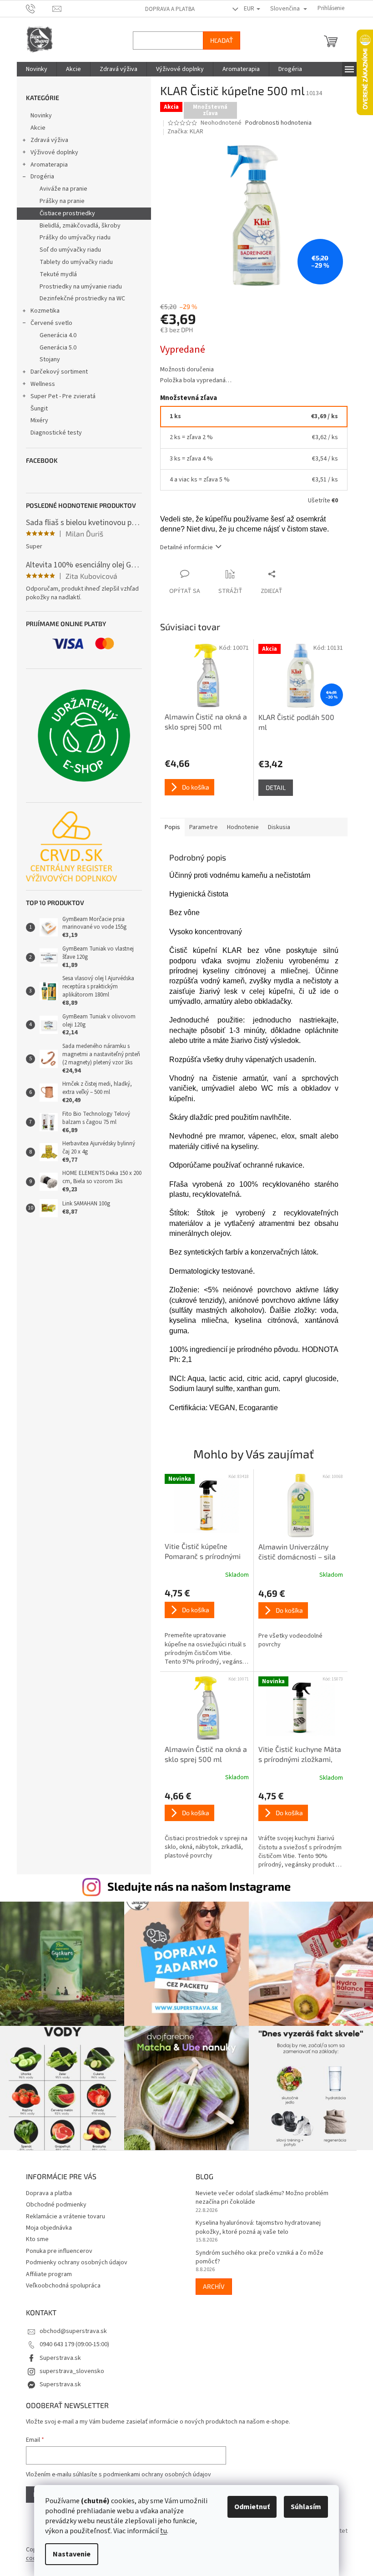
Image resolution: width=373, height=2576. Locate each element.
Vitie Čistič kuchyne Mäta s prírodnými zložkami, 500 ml (296, 1755)
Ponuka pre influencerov (55, 2247)
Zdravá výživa (46, 140)
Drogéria (39, 177)
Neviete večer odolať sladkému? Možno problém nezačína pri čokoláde (259, 2193)
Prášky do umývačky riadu (71, 238)
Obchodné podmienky (53, 2200)
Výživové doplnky (51, 152)
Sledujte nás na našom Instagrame (196, 1886)
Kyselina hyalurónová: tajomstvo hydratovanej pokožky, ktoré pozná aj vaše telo (255, 2223)
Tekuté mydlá (55, 274)
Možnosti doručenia (183, 370)
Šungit (35, 409)
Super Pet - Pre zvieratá (59, 396)
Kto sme (34, 2235)
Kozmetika (41, 311)
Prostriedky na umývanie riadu (77, 287)
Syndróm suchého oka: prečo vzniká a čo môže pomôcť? (256, 2253)
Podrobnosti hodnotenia (275, 123)
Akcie (34, 128)
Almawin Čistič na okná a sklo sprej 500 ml (202, 1754)
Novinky (38, 116)
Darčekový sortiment (55, 372)
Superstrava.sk (57, 2353)
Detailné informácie (183, 547)
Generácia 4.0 (54, 335)
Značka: (182, 132)
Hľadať (218, 40)
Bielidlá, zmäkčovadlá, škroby (76, 226)
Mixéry (36, 420)
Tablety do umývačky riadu (73, 262)
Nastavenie (68, 2554)
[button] (203, 1627)
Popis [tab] (169, 827)
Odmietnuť (249, 2507)
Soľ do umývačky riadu (67, 250)
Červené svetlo (48, 323)
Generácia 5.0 (54, 348)
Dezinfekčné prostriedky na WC (79, 299)
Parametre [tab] (200, 827)
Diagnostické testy (53, 433)
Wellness (39, 384)
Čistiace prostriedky (64, 213)
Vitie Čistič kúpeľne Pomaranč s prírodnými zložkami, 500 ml (199, 1552)
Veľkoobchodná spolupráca (60, 2281)
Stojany (46, 359)
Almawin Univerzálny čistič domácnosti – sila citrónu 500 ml (293, 1552)
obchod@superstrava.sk (70, 2327)
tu (160, 2531)
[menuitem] (33, 69)
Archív (211, 2282)
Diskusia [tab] (275, 827)
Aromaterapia (45, 165)
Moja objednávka (45, 2223)
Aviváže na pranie (60, 189)
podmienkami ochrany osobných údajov (154, 2470)
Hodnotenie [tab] (239, 827)
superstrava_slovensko (68, 2367)
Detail (272, 787)
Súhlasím (303, 2507)
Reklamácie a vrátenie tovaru (62, 2212)
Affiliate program (45, 2270)
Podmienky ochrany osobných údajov (73, 2258)
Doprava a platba (166, 9)
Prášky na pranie (58, 201)
